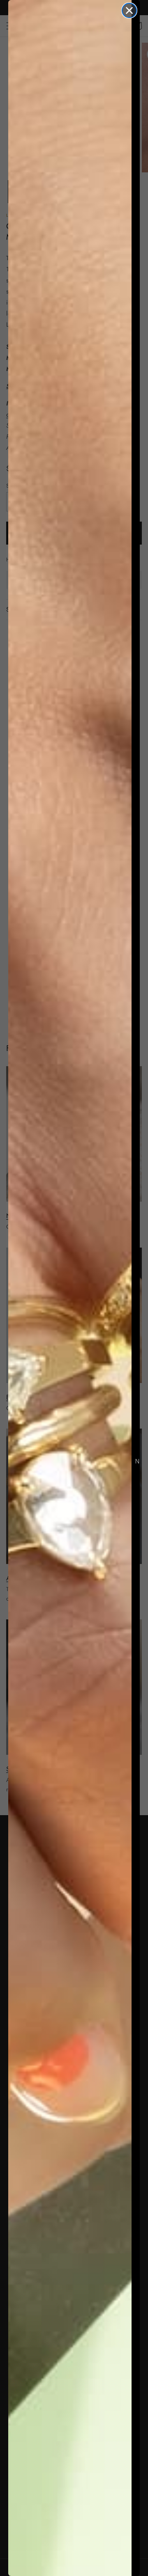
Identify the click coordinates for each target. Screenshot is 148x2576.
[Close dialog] (129, 10)
